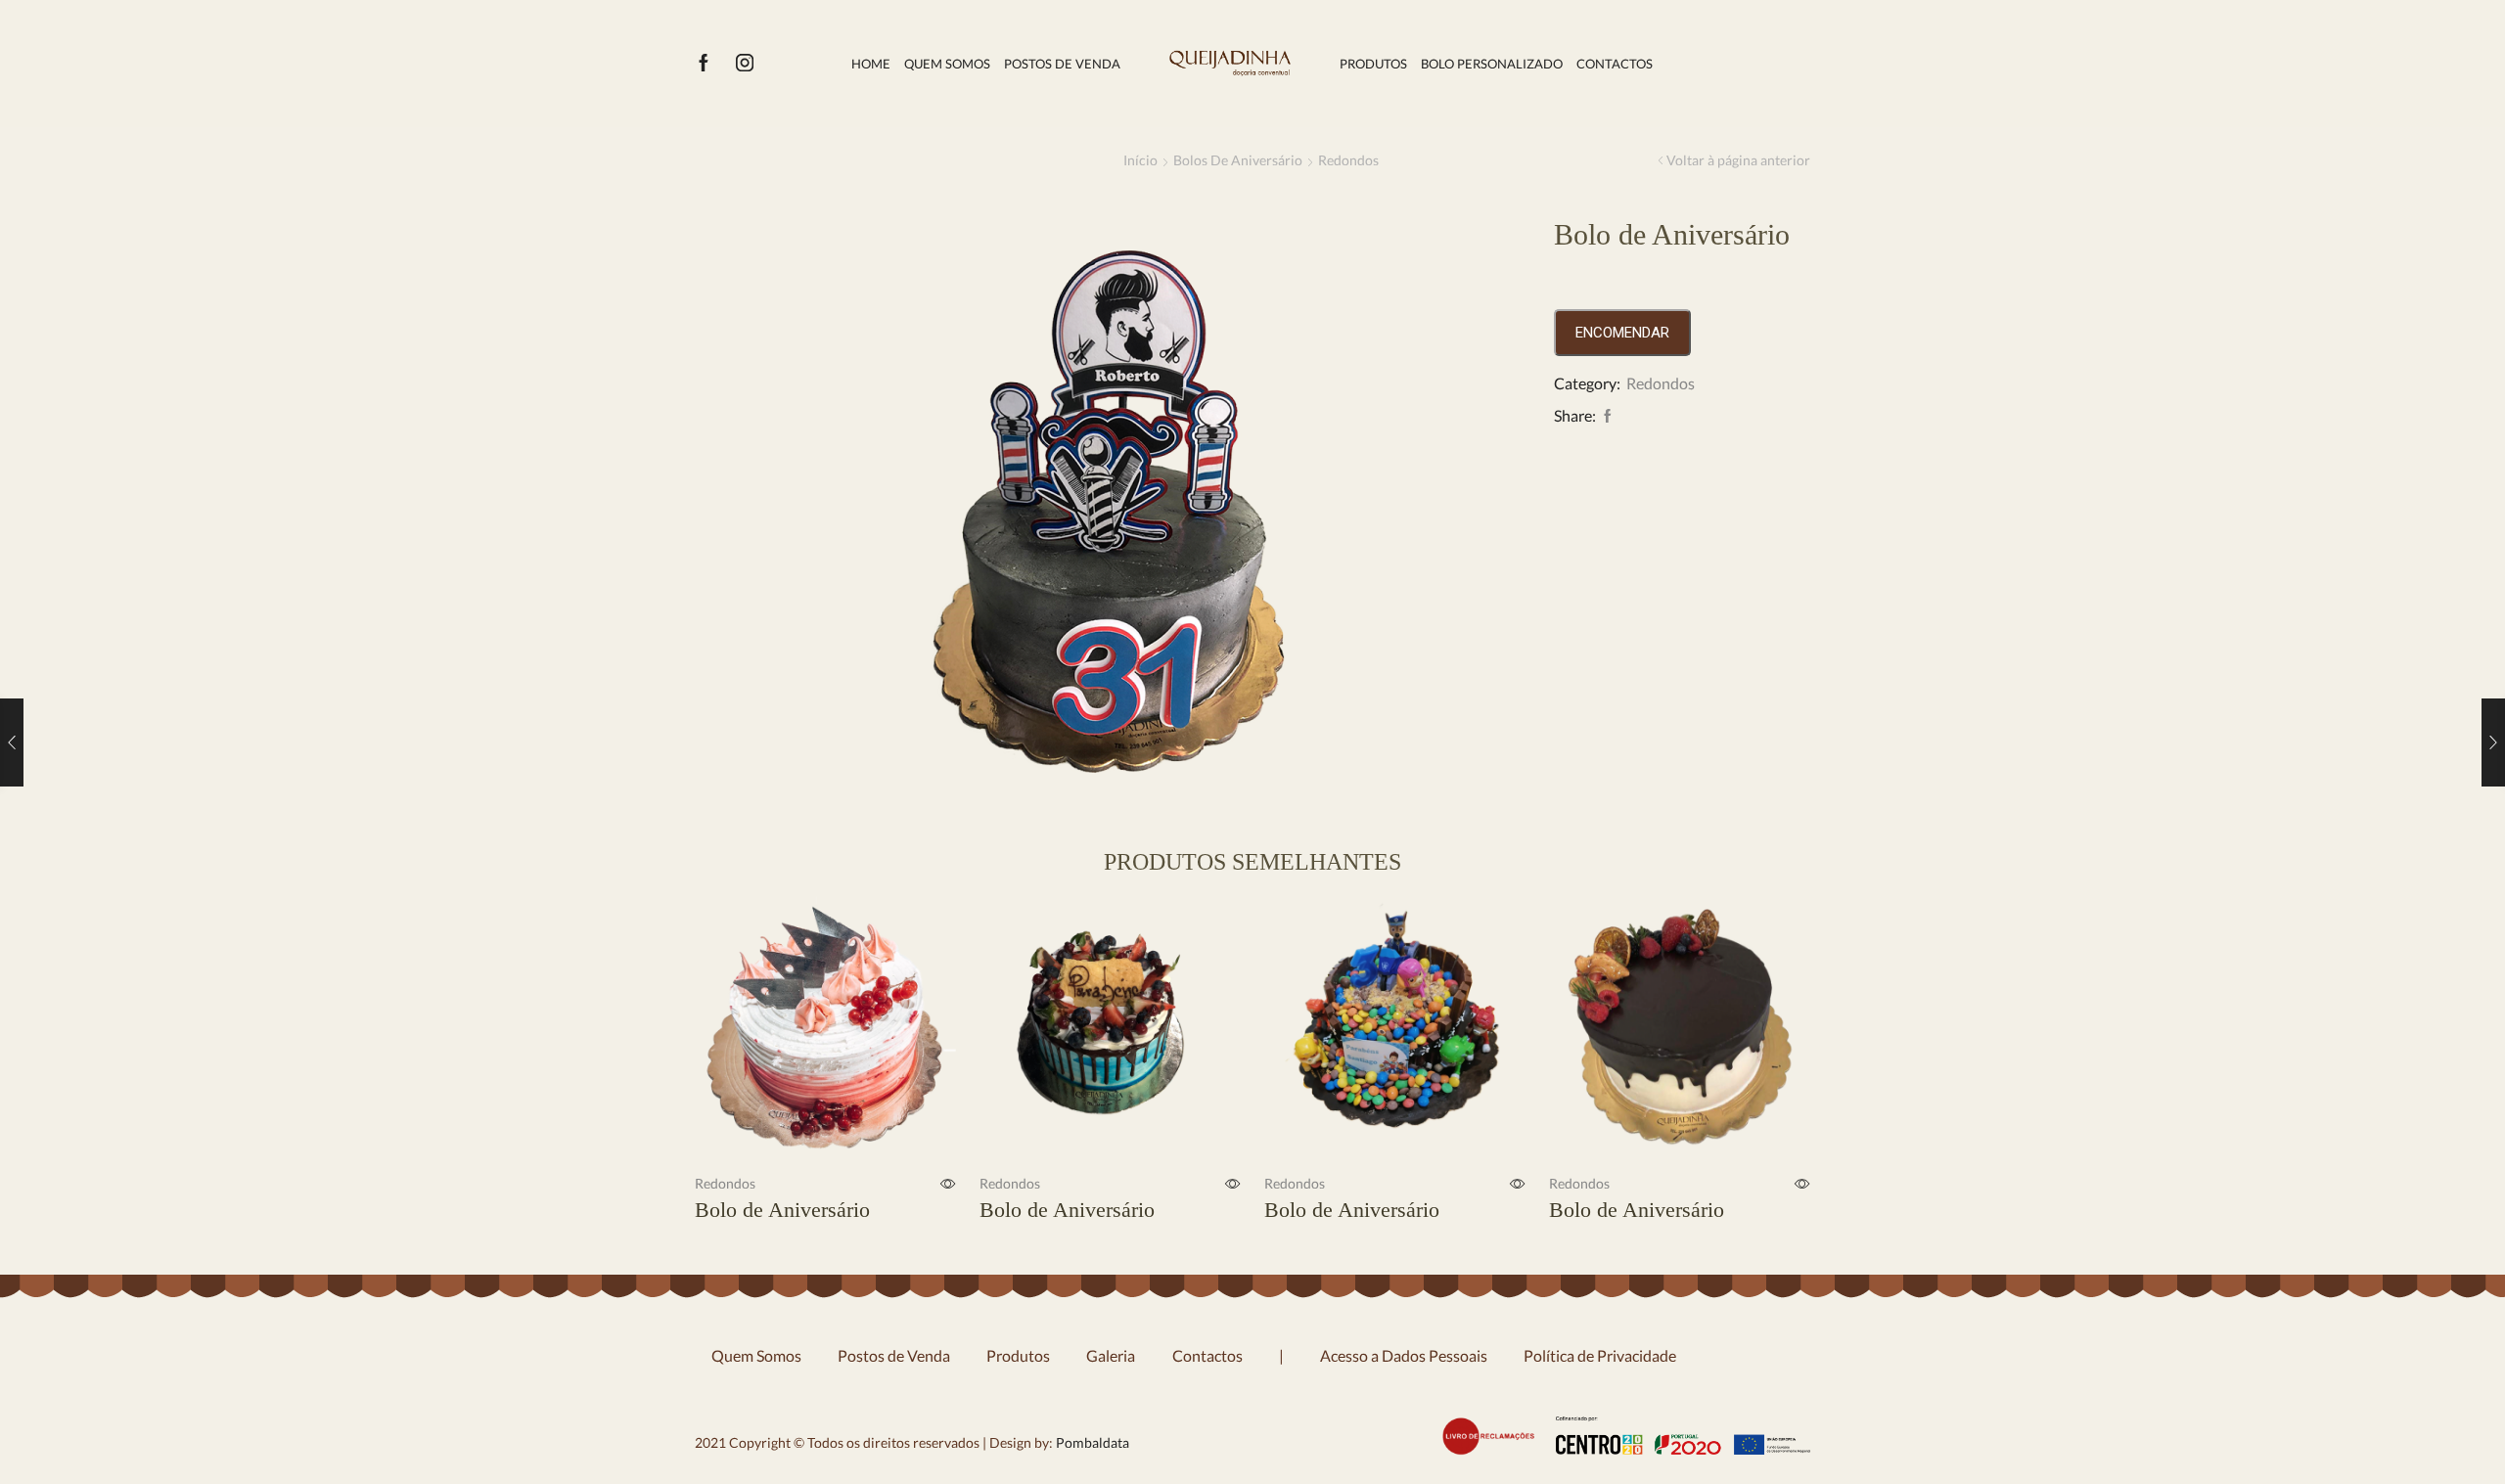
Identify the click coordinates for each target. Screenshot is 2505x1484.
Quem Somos (947, 64)
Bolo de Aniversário (782, 1210)
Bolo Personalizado (1492, 64)
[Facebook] (704, 64)
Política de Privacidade (1600, 1355)
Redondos (1348, 160)
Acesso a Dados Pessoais (1404, 1355)
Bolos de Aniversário (1238, 160)
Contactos (1615, 64)
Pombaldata (1091, 1442)
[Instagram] (745, 64)
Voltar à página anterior (1738, 160)
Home (871, 64)
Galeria (1111, 1355)
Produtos (1373, 64)
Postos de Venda (1062, 64)
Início (1140, 160)
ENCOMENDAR (1622, 333)
